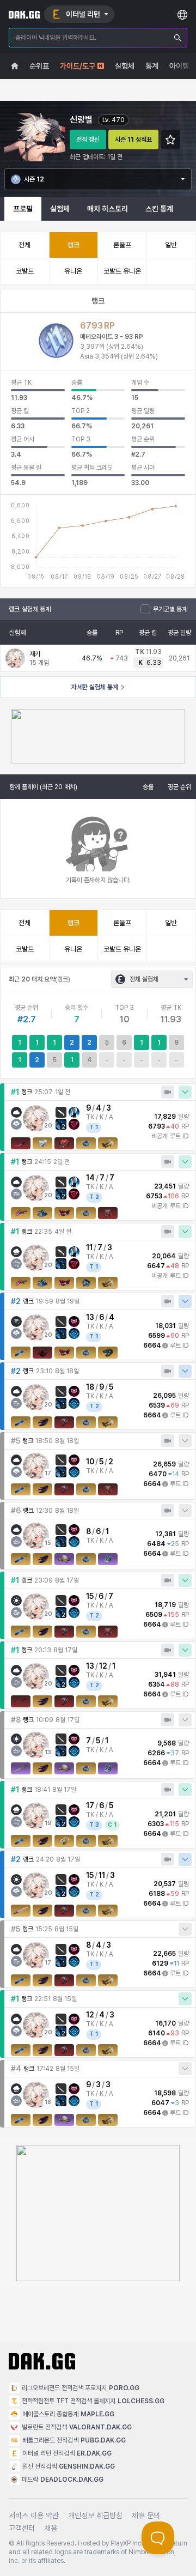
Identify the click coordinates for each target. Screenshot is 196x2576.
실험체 (60, 209)
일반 (171, 245)
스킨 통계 (159, 209)
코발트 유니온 (122, 271)
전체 (24, 245)
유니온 (73, 271)
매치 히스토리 (108, 209)
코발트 (25, 271)
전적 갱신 (88, 140)
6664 (152, 1345)
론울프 (122, 245)
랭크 (73, 245)
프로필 (23, 209)
